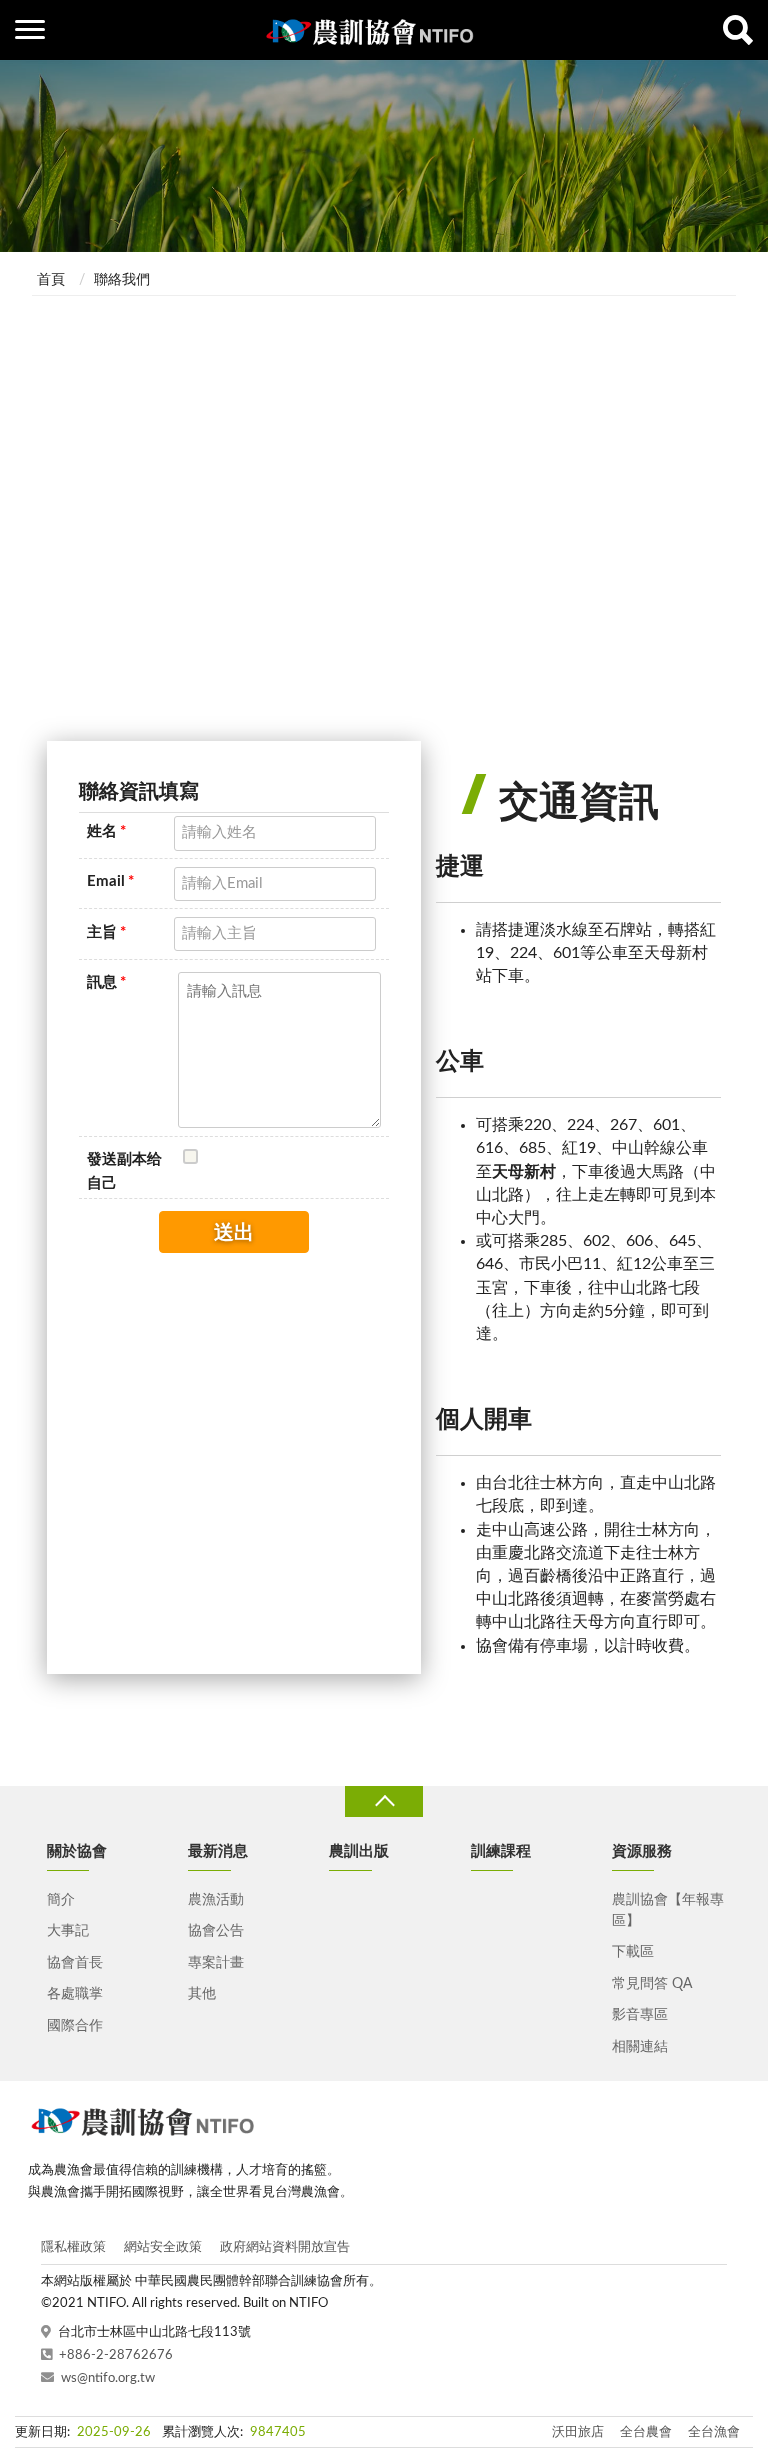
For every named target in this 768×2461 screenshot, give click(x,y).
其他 (202, 1994)
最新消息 (218, 1851)
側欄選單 (30, 30)
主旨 (106, 932)
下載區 (633, 1952)
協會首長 (75, 1963)
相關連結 (640, 2047)
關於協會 (77, 1851)
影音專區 (640, 2015)
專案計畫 (216, 1963)
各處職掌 (75, 1994)
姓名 (106, 831)
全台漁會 (714, 2432)
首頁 (51, 280)
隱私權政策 (73, 2247)
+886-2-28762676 (116, 2355)
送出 (234, 1233)
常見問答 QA (652, 1984)
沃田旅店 (578, 2432)
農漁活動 (216, 1900)
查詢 (738, 30)
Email (110, 881)
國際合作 (75, 2026)
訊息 (106, 982)
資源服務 (642, 1851)
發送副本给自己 (124, 1171)
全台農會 (646, 2432)
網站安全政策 (163, 2247)
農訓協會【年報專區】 (668, 1910)
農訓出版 (359, 1851)
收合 (384, 1801)
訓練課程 (501, 1851)
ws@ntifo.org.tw (108, 2378)
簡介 (61, 1900)
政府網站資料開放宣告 (285, 2247)
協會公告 (216, 1931)
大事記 (68, 1931)
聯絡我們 (122, 280)
